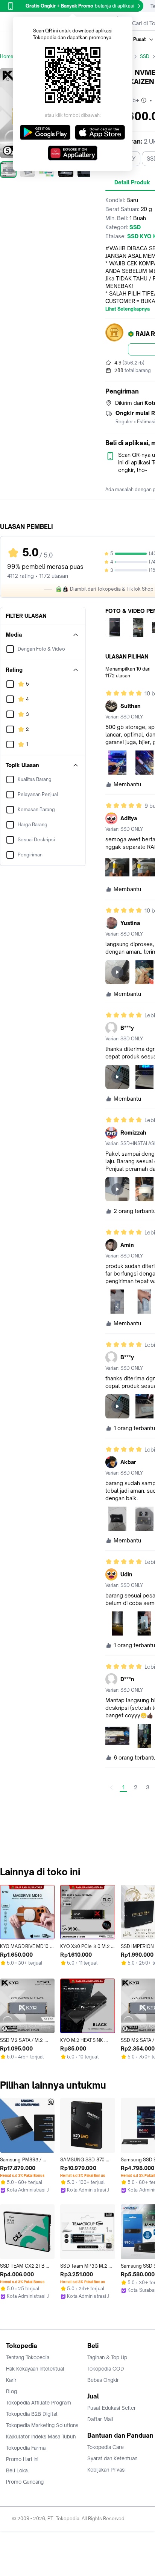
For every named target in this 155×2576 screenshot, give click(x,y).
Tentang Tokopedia (28, 2357)
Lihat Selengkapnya (128, 309)
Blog (11, 2391)
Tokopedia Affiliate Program (39, 2403)
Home (7, 56)
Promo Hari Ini (22, 2459)
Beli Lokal (17, 2470)
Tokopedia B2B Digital (32, 2414)
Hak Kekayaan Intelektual (35, 2369)
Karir (11, 2380)
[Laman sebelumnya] (111, 1787)
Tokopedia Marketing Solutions (42, 2425)
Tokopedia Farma (26, 2448)
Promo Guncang (25, 2482)
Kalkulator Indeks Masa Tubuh (41, 2437)
